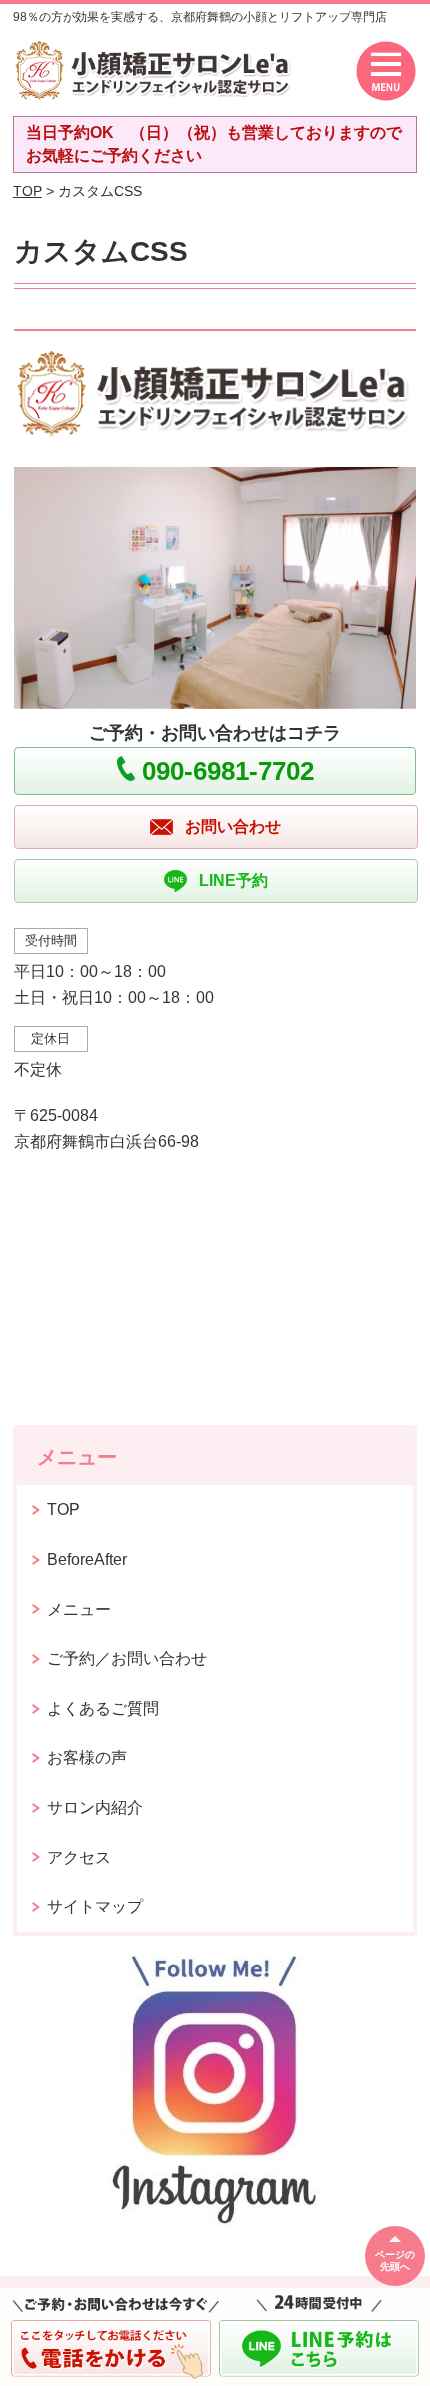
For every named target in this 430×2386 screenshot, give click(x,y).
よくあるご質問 (103, 1708)
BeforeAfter (87, 1559)
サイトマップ (95, 1906)
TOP (27, 191)
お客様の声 (87, 1757)
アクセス (79, 1857)
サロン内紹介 (95, 1807)
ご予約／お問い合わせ (127, 1658)
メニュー (79, 1609)
